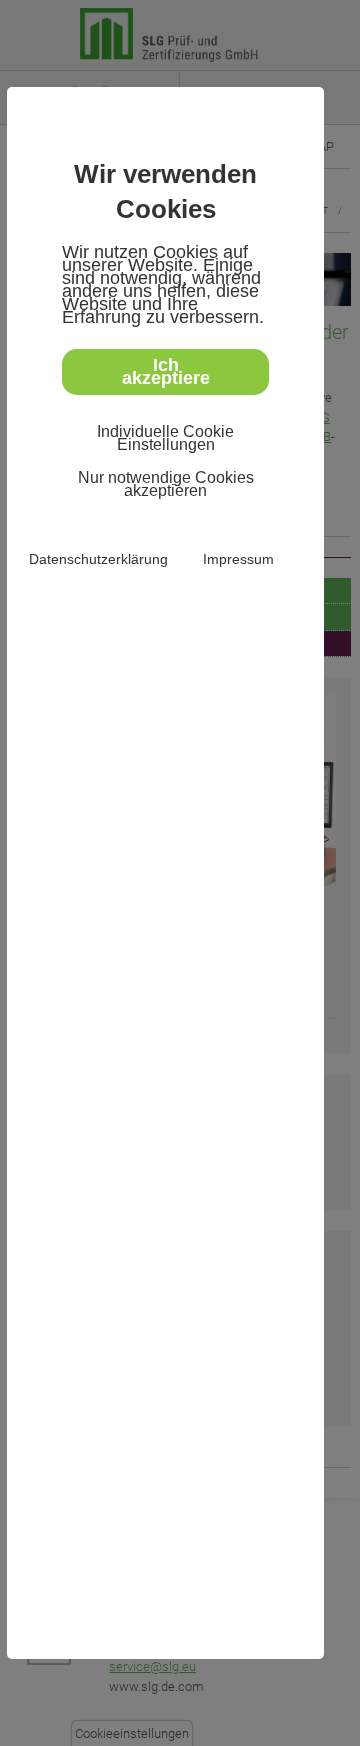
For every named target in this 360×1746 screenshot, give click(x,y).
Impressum (238, 559)
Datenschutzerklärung (98, 559)
